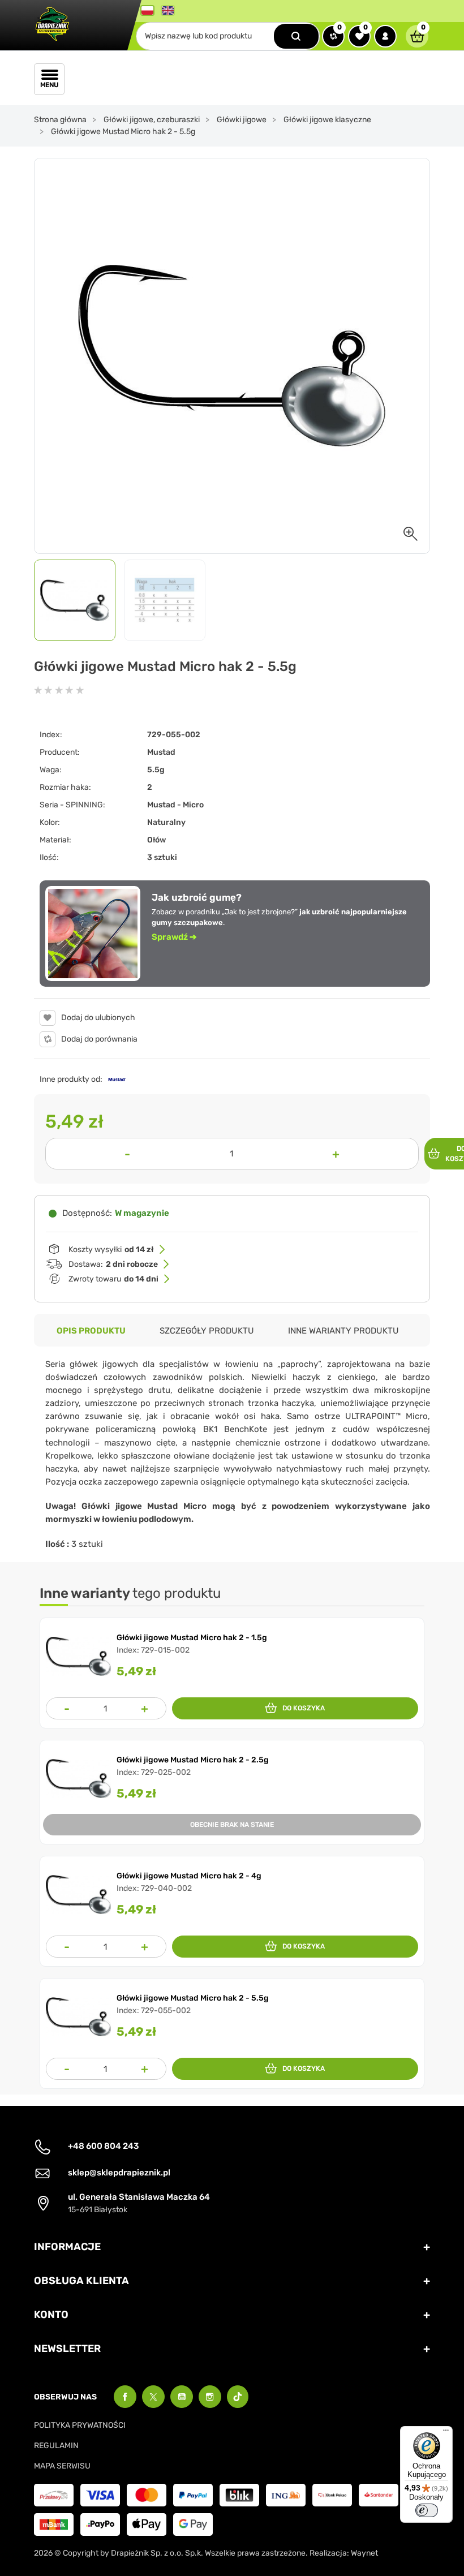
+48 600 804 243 (103, 2146)
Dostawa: (113, 1264)
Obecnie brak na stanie (232, 1825)
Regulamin (56, 2446)
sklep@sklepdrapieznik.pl (119, 2173)
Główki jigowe (242, 120)
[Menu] (446, 2433)
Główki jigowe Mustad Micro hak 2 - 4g (189, 1876)
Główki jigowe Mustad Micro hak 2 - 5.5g (193, 1998)
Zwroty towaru (113, 1279)
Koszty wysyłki (111, 1250)
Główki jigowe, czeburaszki (152, 120)
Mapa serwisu (62, 2466)
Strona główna (60, 120)
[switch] (427, 2510)
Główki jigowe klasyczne (327, 120)
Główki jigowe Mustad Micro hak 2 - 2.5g (193, 1760)
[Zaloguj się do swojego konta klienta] (385, 36)
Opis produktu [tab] (91, 1331)
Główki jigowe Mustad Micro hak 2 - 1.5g (192, 1638)
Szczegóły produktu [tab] (207, 1331)
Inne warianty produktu (343, 1331)
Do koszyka (304, 1708)
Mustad (161, 752)
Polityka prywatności (80, 2425)
